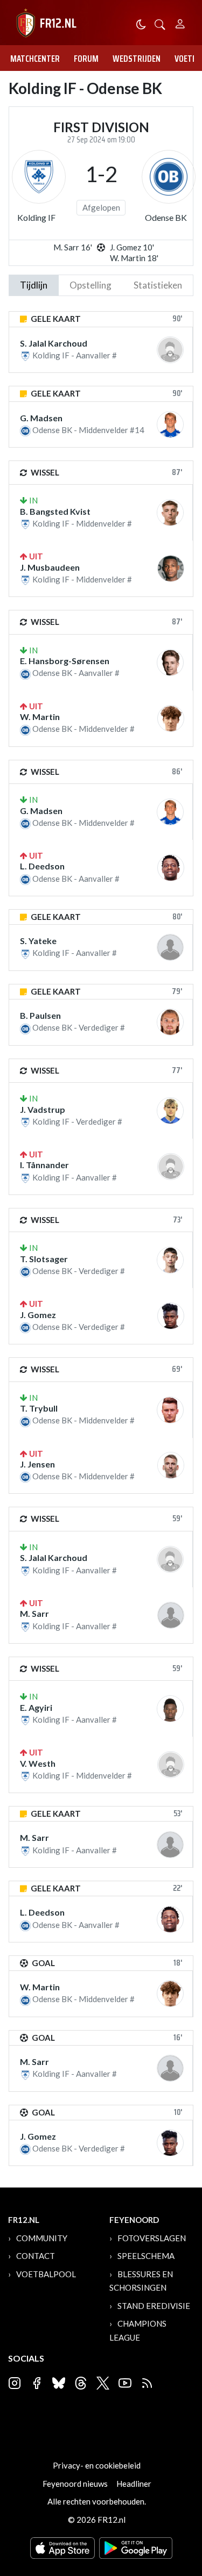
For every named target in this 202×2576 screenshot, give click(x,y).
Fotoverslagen (152, 2238)
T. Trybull (39, 1408)
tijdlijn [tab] (34, 285)
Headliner (134, 2484)
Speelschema (146, 2256)
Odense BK (166, 217)
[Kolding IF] (39, 177)
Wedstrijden (137, 59)
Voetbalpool (46, 2274)
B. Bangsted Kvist (55, 511)
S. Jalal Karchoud (54, 343)
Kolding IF (36, 217)
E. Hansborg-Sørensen (65, 661)
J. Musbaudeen (50, 567)
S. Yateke (38, 941)
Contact (36, 2256)
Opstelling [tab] (90, 285)
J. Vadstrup (43, 1109)
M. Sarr (34, 1613)
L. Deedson (42, 866)
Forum (86, 59)
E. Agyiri (36, 1707)
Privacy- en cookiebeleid (97, 2465)
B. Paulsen (40, 1015)
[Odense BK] (169, 177)
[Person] (180, 22)
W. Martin (40, 717)
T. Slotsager (44, 1259)
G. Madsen (41, 418)
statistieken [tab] (158, 285)
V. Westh (38, 1763)
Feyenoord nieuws (75, 2484)
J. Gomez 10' (132, 247)
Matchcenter (35, 59)
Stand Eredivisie (154, 2306)
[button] (160, 23)
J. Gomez (38, 1315)
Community (42, 2238)
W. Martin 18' (134, 258)
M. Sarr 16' (73, 247)
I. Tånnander (44, 1165)
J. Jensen (37, 1464)
